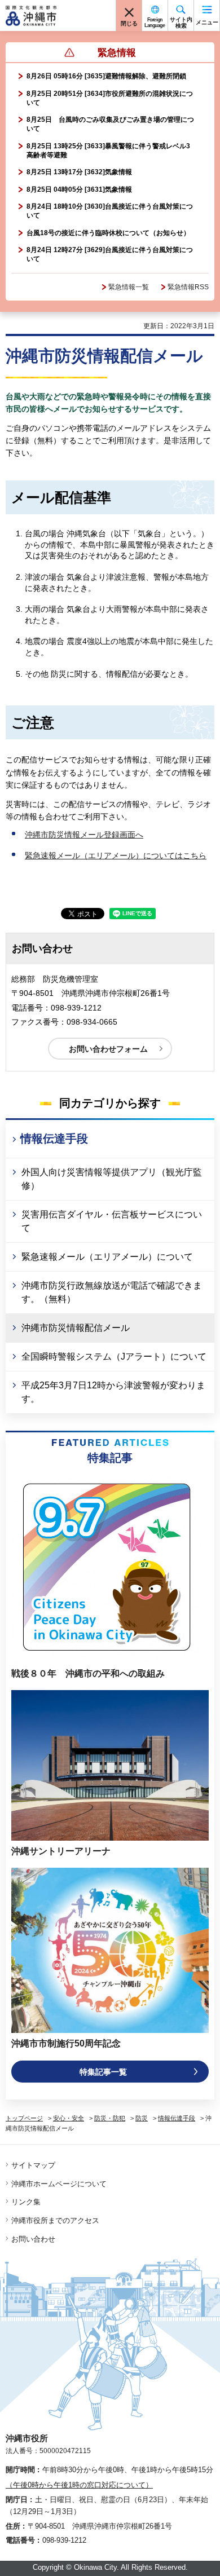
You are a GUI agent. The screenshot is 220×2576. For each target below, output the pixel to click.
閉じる (129, 23)
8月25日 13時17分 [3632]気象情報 (79, 172)
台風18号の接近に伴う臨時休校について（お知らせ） (108, 233)
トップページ (24, 2118)
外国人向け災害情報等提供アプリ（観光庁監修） (112, 1179)
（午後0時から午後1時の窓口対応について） (79, 2485)
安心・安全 (69, 2118)
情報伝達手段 (54, 1139)
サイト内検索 (181, 23)
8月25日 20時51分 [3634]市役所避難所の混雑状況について (110, 98)
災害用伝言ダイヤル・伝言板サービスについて (112, 1221)
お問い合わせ (33, 2239)
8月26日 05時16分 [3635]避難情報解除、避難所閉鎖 (106, 76)
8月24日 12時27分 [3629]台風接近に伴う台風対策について (110, 254)
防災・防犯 (110, 2118)
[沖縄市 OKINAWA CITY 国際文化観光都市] (31, 16)
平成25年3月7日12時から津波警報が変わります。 (113, 1392)
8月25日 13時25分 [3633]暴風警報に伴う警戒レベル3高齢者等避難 (108, 151)
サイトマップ (33, 2165)
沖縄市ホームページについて (59, 2184)
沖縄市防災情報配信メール (76, 1328)
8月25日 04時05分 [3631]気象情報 (79, 189)
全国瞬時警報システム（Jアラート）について (114, 1357)
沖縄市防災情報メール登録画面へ (84, 835)
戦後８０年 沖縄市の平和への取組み (88, 1673)
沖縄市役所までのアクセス (55, 2220)
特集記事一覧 (103, 2072)
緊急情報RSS (188, 287)
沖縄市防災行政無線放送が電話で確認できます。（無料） (112, 1292)
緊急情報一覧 (129, 287)
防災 (142, 2118)
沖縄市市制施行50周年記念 (66, 2043)
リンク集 (26, 2202)
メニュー (207, 22)
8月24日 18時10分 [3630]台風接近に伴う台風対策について (110, 211)
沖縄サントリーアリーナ (61, 1851)
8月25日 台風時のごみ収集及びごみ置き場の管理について (110, 124)
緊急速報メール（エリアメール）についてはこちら (116, 855)
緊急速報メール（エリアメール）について (107, 1257)
